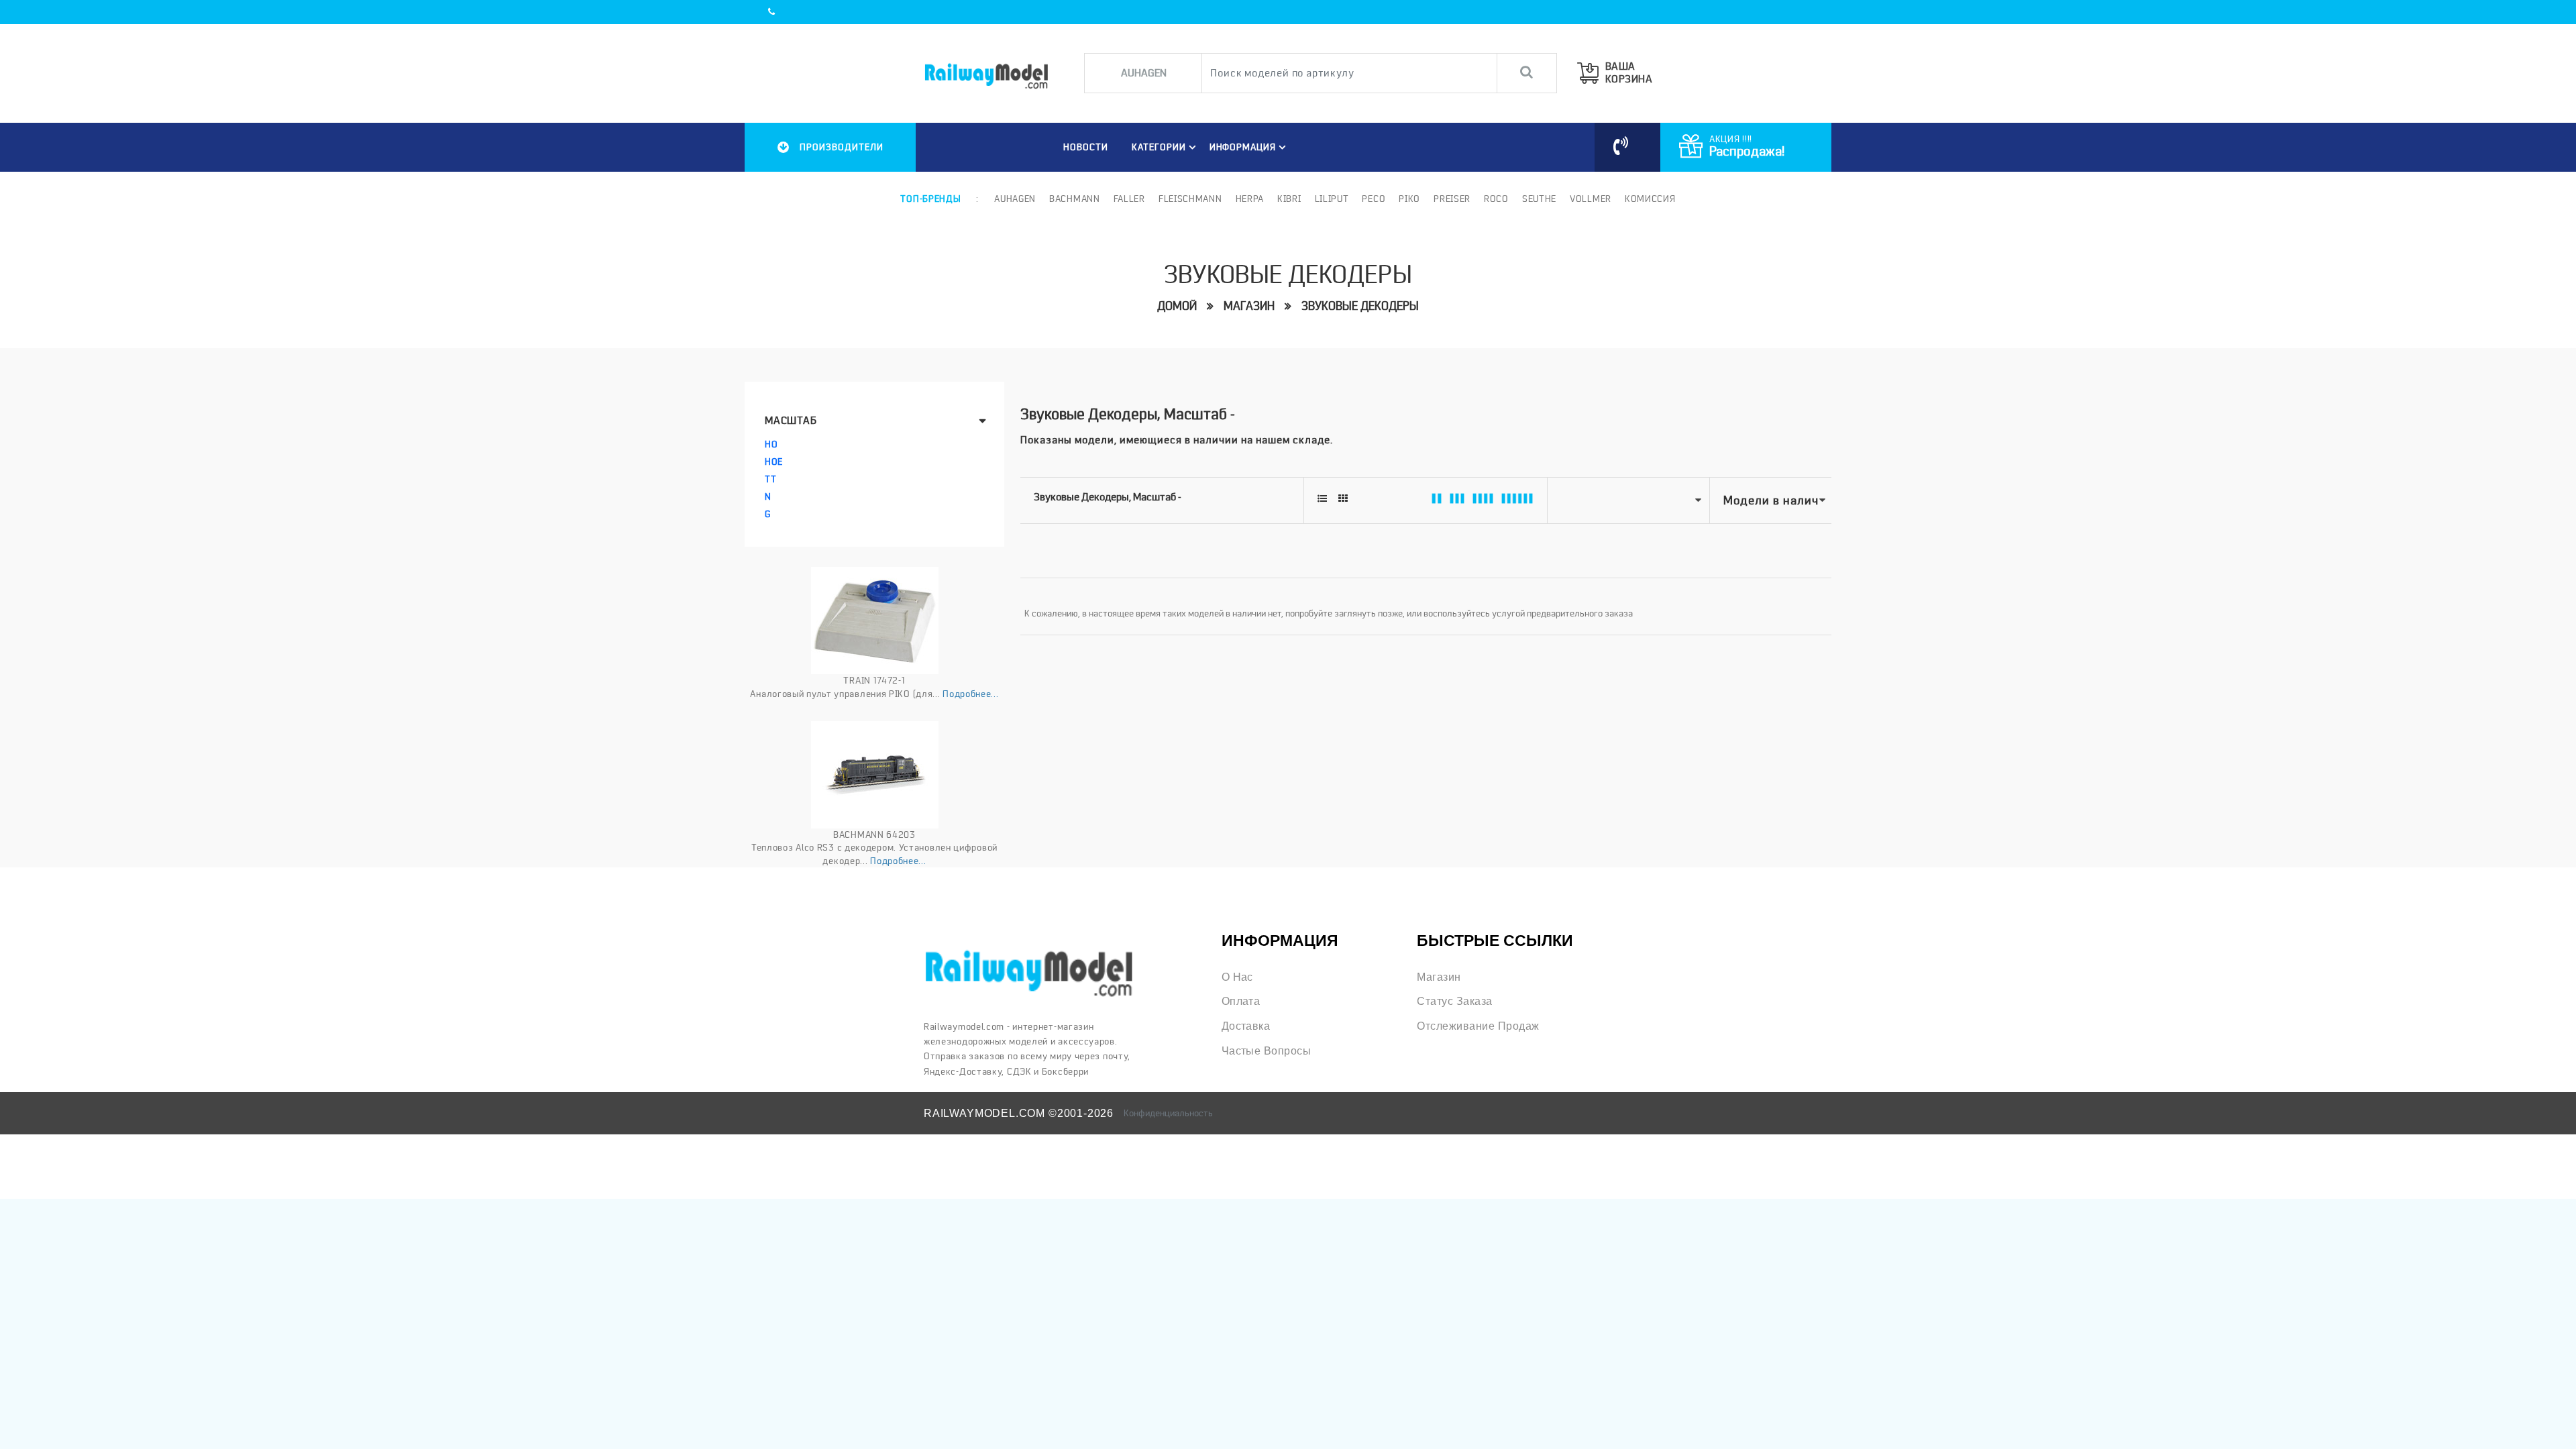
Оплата (1241, 1001)
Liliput (1332, 199)
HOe (774, 462)
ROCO (1496, 199)
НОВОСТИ (1086, 147)
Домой (1177, 306)
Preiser (1452, 199)
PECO (1374, 199)
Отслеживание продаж (1478, 1026)
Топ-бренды (930, 199)
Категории (1159, 147)
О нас (1237, 977)
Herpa (1250, 199)
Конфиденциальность (1168, 1113)
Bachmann (1075, 199)
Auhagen (1015, 199)
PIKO (1409, 199)
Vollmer (1591, 199)
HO (771, 444)
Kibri (1289, 199)
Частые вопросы (1267, 1051)
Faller (1129, 199)
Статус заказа (1454, 1001)
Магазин (1249, 306)
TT (770, 479)
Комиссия (1650, 199)
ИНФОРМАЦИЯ (1243, 147)
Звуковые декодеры (1360, 306)
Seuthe (1539, 199)
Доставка (1246, 1026)
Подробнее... (970, 694)
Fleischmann (1190, 199)
